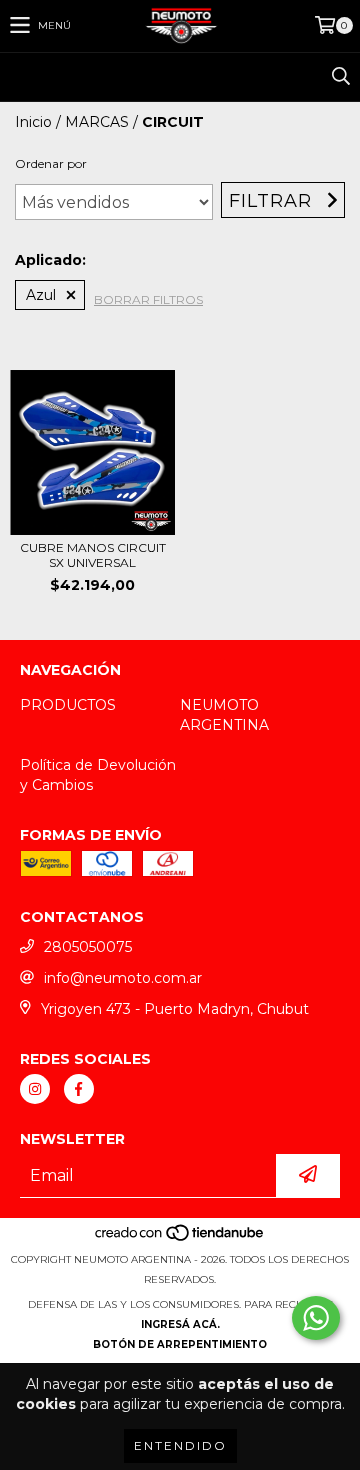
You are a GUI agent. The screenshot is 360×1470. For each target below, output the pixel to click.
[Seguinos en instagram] (35, 1089)
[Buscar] (340, 77)
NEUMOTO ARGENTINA (224, 715)
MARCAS (97, 122)
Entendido (180, 1445)
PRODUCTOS (68, 705)
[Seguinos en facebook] (79, 1089)
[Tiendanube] (180, 1239)
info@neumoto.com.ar (123, 978)
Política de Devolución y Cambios (98, 775)
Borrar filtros (148, 299)
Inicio (33, 122)
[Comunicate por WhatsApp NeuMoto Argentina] (316, 1318)
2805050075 (88, 947)
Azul (41, 295)
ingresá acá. (180, 1324)
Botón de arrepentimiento (180, 1344)
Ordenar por (51, 163)
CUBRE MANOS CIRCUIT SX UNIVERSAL (93, 555)
